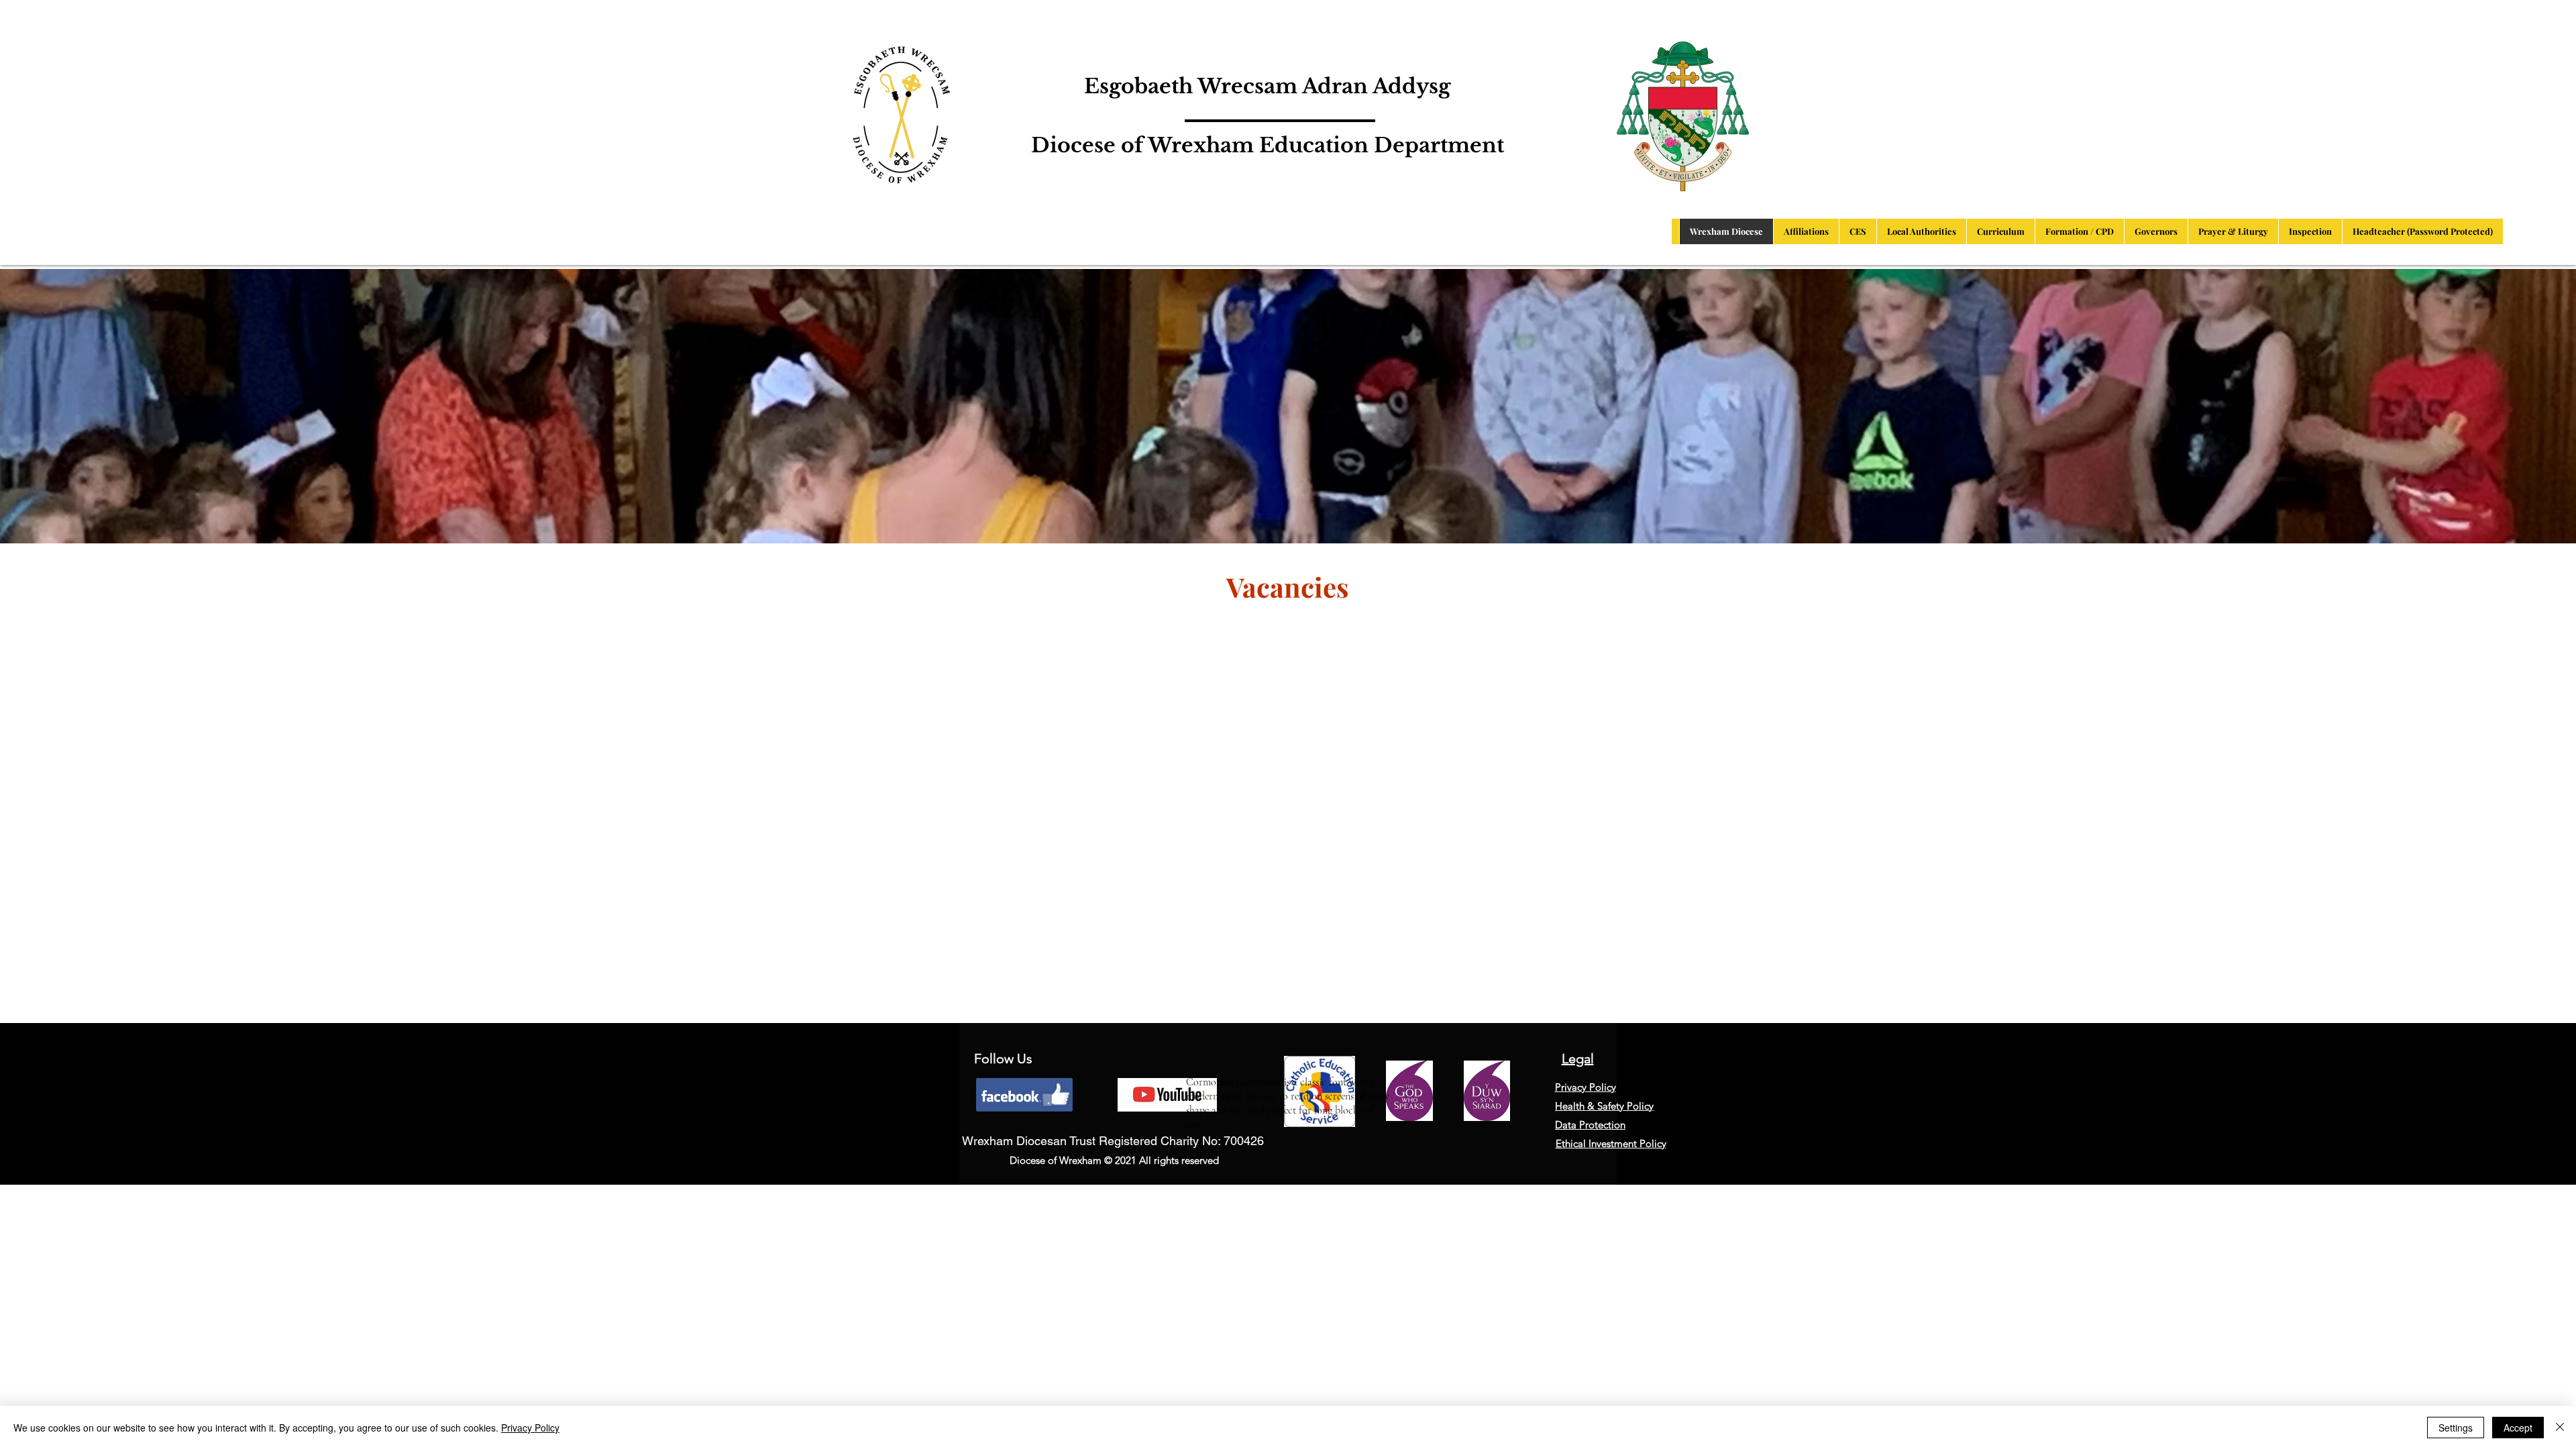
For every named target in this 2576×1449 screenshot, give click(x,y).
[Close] (2560, 1428)
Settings (2456, 1428)
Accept (2518, 1428)
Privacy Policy (530, 1428)
